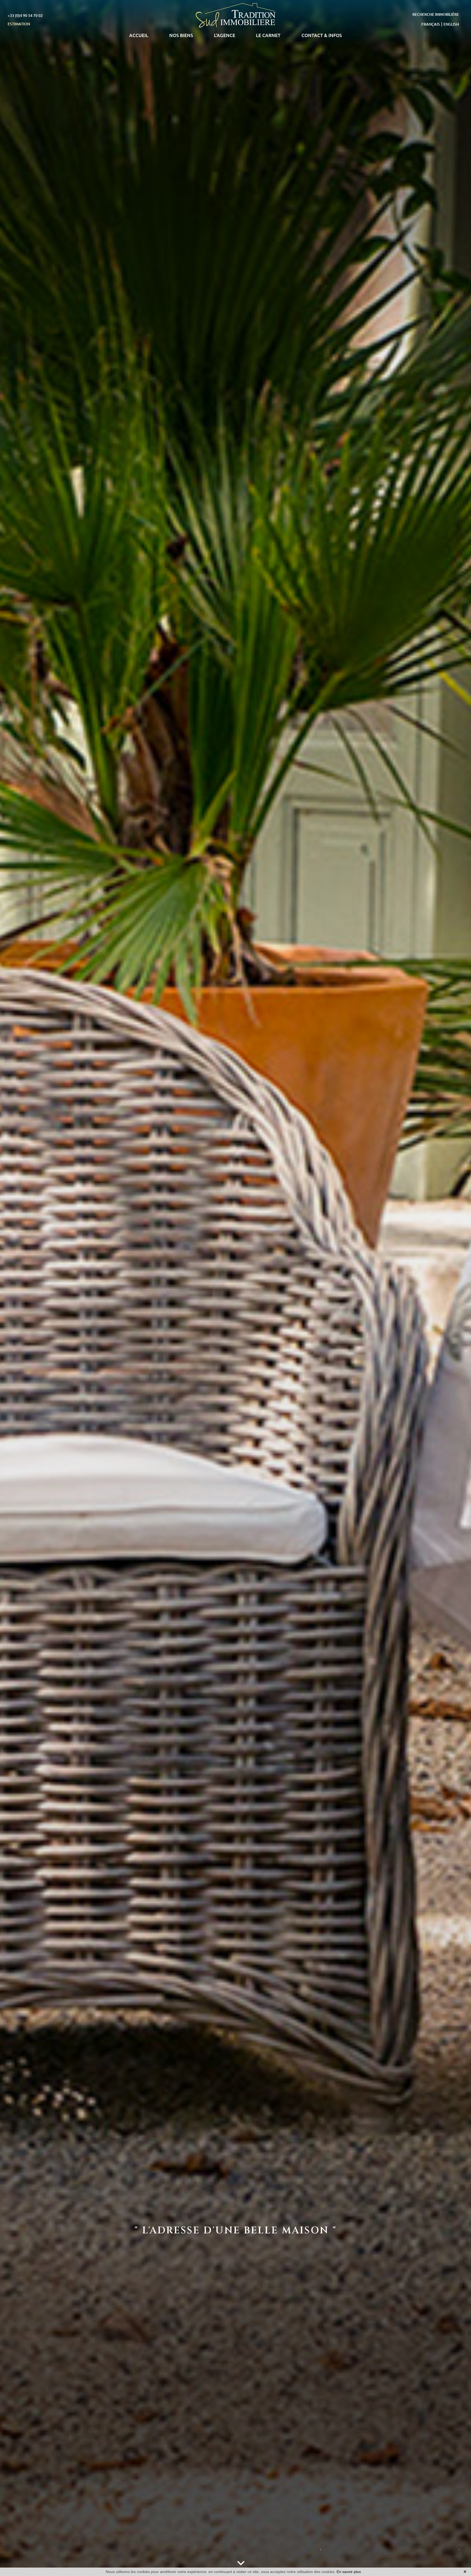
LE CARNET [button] (268, 35)
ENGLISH (451, 24)
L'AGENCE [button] (225, 35)
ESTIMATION (19, 24)
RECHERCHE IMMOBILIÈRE (436, 14)
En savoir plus (349, 2572)
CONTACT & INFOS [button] (322, 35)
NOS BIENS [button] (181, 35)
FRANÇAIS (431, 24)
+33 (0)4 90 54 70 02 (25, 16)
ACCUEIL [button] (139, 35)
